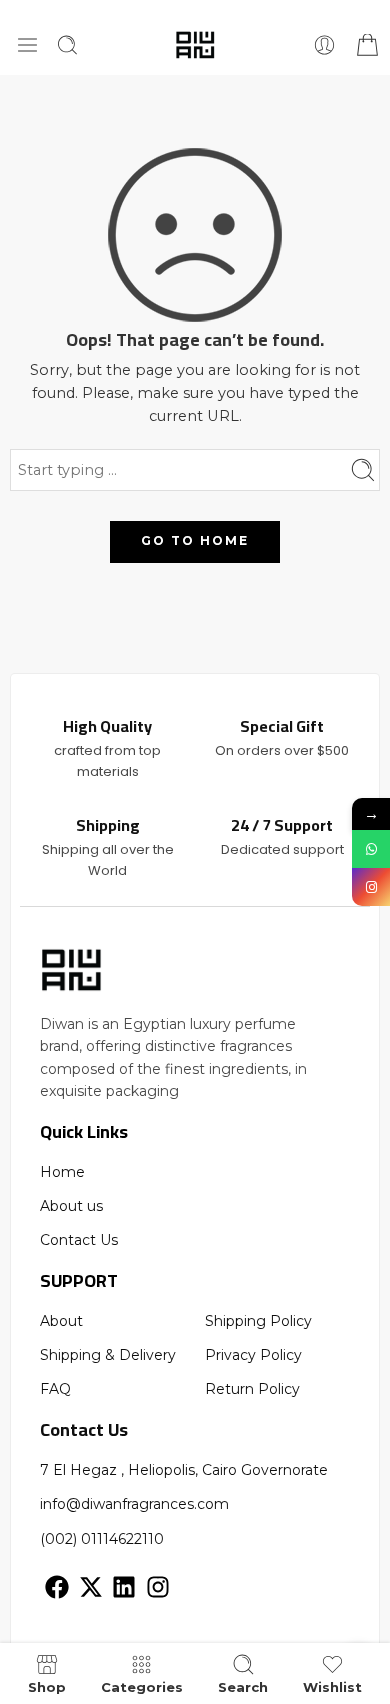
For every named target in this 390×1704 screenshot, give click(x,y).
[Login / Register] (324, 45)
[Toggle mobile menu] (27, 45)
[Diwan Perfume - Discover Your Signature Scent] (195, 45)
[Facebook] (57, 1587)
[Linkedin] (124, 1587)
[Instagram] (158, 1587)
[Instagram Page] (371, 887)
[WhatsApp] (371, 849)
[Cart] (365, 45)
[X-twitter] (91, 1587)
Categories (142, 1686)
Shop (47, 1686)
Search (243, 1686)
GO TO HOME (195, 540)
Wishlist (332, 1686)
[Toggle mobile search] (67, 45)
